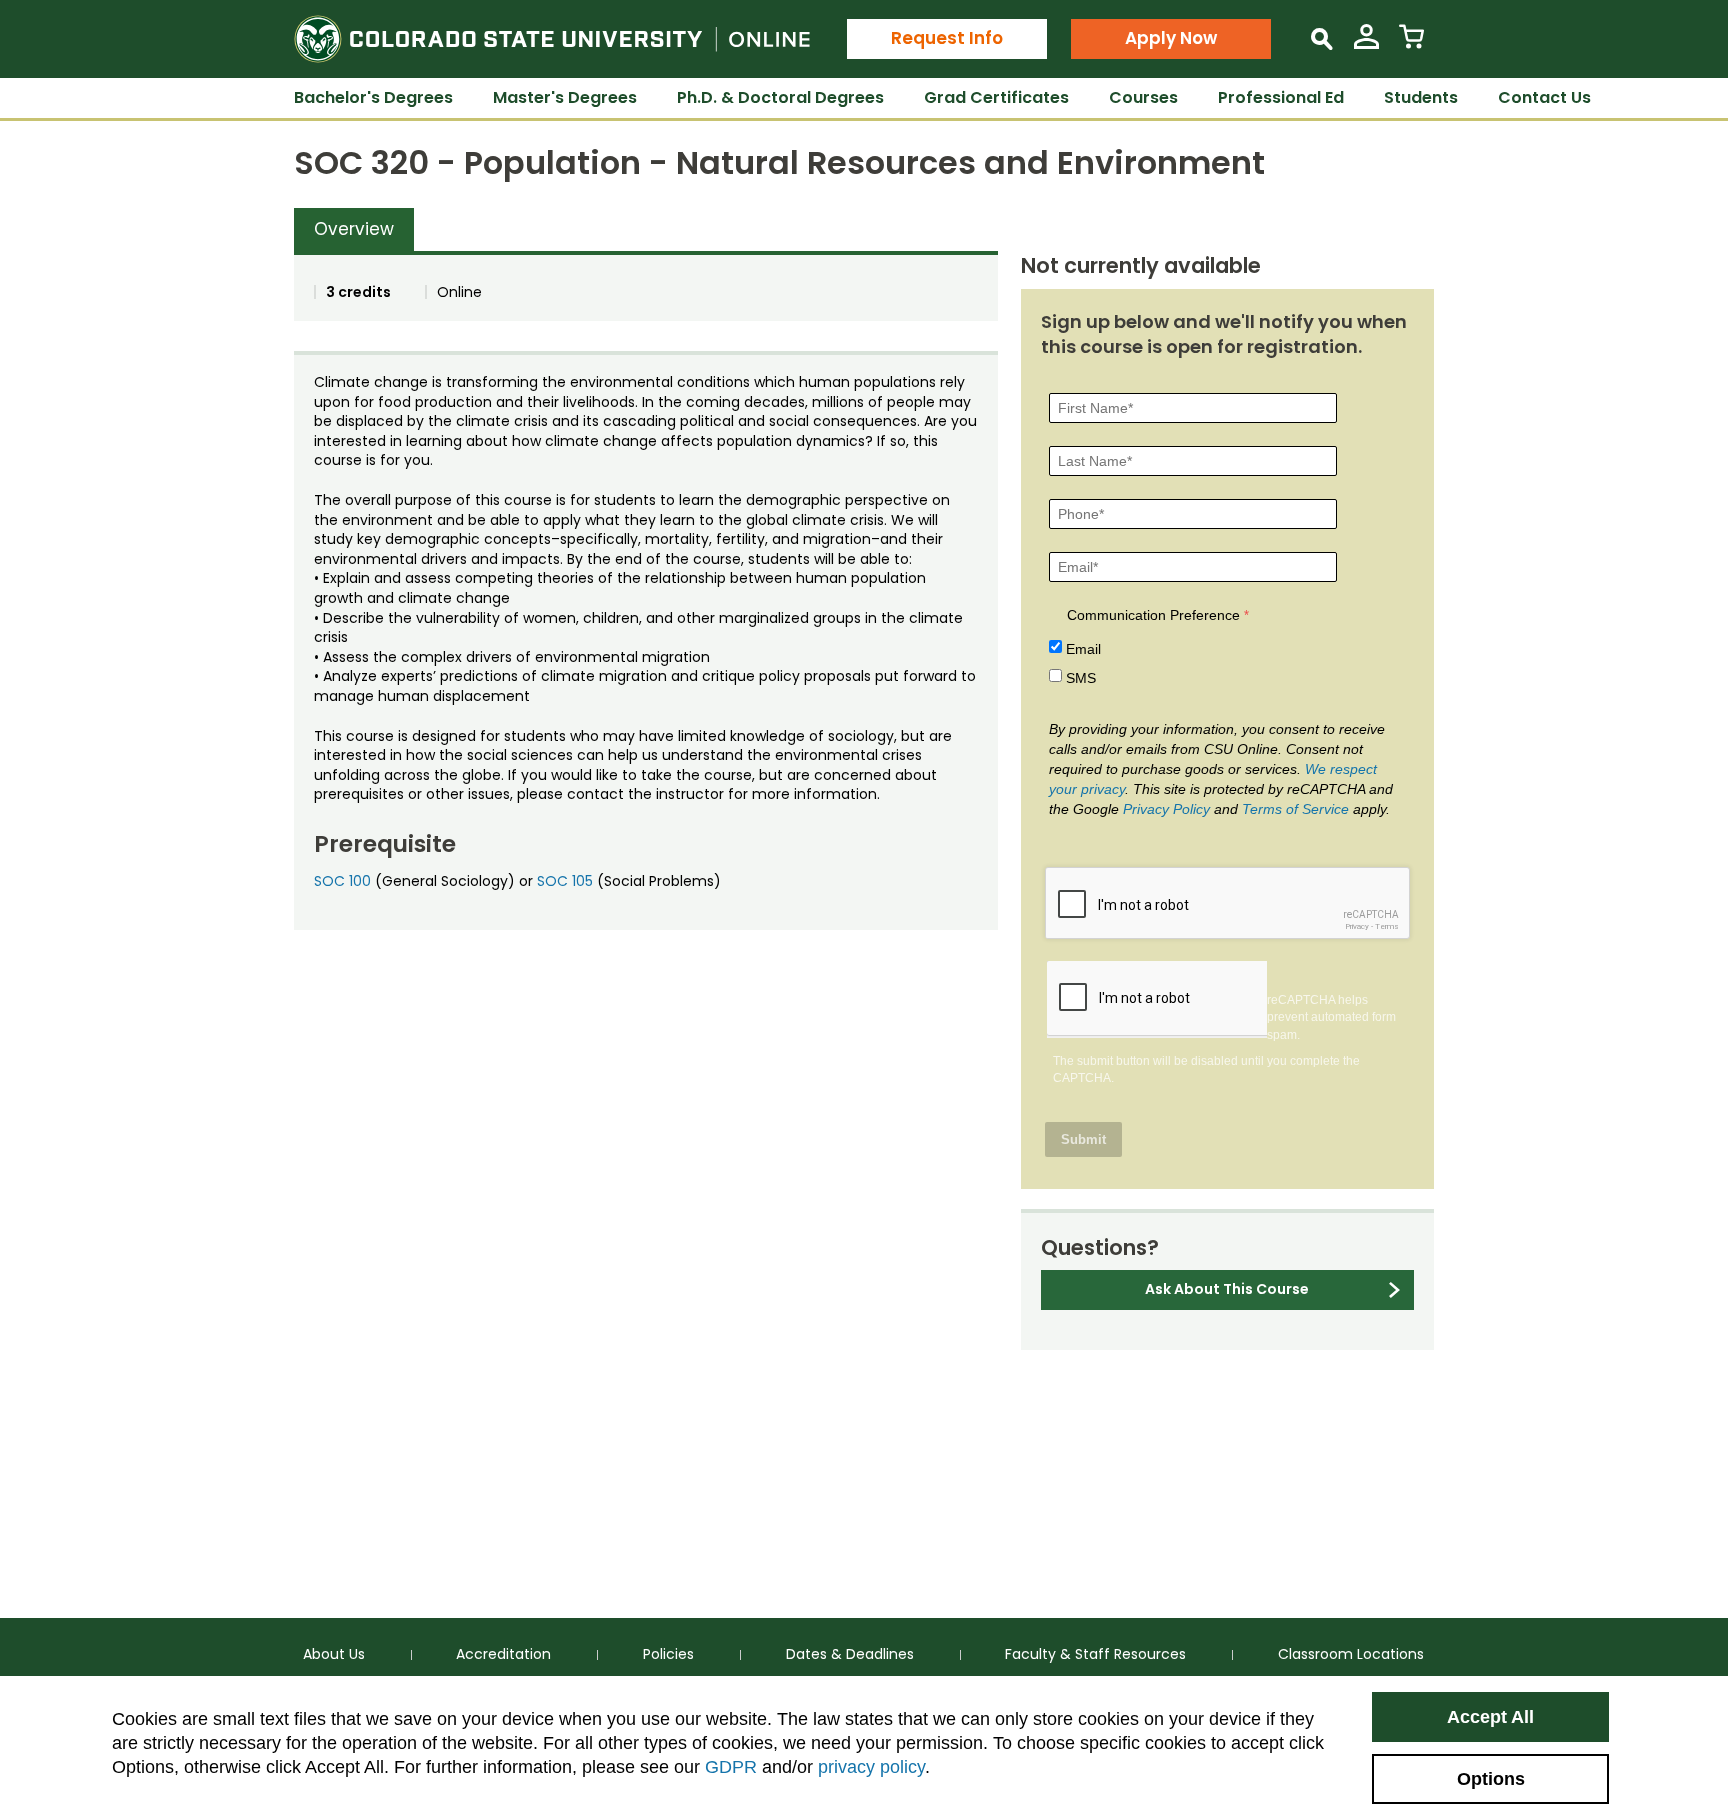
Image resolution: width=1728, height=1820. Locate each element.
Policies (668, 1654)
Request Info (947, 38)
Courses (1143, 97)
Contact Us (1544, 97)
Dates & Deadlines (850, 1654)
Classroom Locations (1351, 1654)
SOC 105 (565, 881)
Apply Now (1171, 38)
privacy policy (871, 1767)
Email (1083, 649)
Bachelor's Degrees (373, 97)
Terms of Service (1295, 809)
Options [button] (1491, 1779)
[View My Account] (1366, 44)
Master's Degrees (565, 97)
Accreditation (503, 1654)
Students (1421, 97)
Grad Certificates (996, 97)
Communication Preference (1153, 615)
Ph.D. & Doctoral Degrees (780, 97)
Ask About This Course (1227, 1289)
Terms (1387, 926)
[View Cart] (1411, 44)
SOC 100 (342, 881)
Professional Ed (1281, 97)
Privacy (1357, 926)
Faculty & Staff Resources (1095, 1654)
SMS (1081, 678)
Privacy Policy (1166, 809)
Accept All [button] (1490, 1717)
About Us (334, 1654)
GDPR (731, 1767)
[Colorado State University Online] (552, 39)
